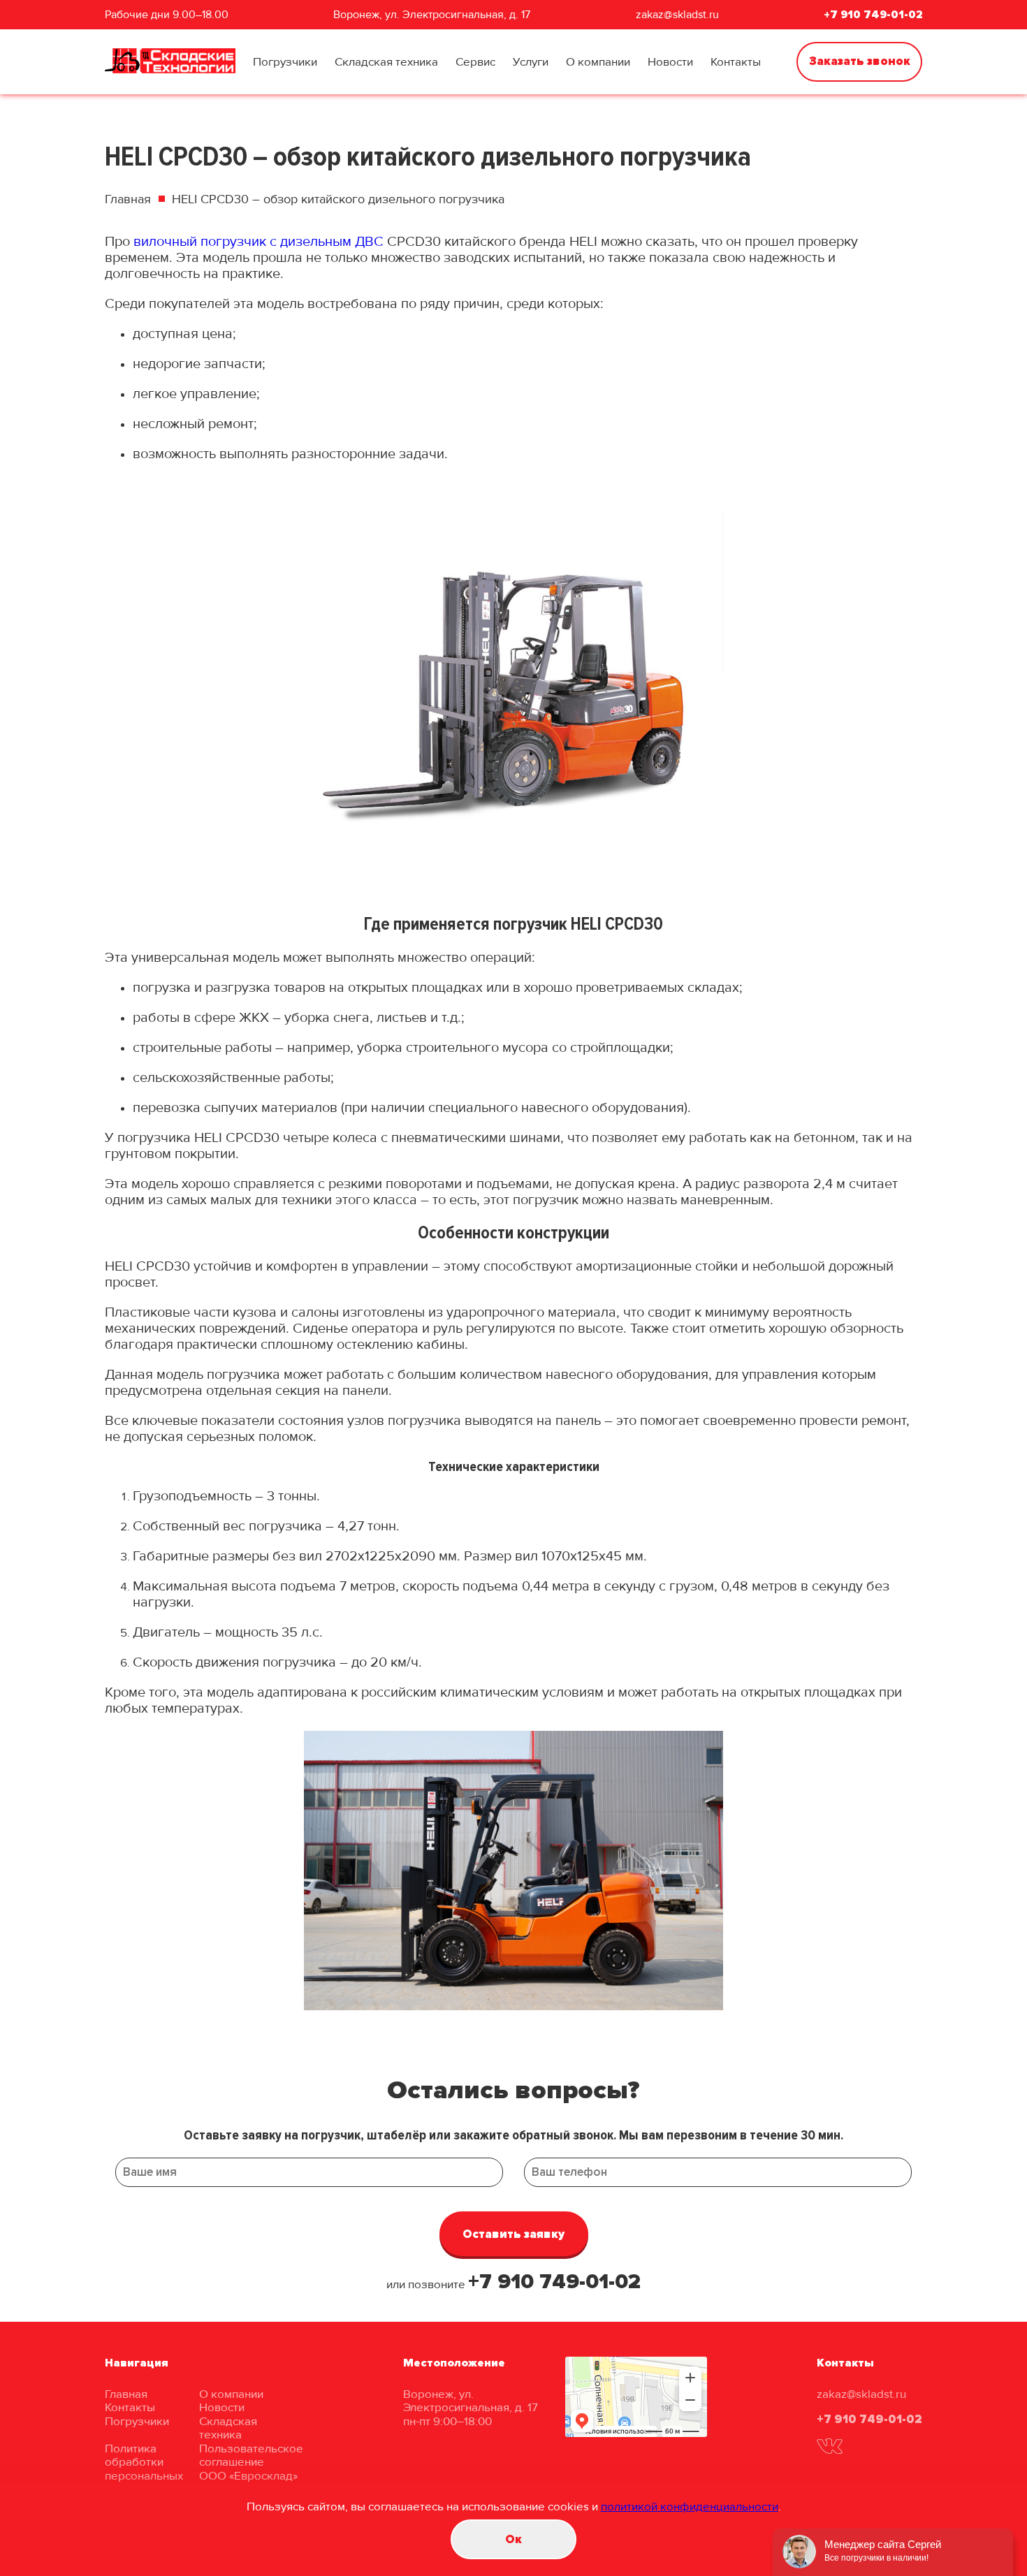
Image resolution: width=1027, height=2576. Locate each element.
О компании (598, 62)
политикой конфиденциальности (690, 2507)
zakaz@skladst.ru (677, 15)
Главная (128, 199)
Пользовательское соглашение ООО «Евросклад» (251, 2462)
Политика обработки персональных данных (144, 2469)
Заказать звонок (860, 61)
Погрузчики (285, 62)
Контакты (736, 62)
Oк (513, 2539)
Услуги (531, 62)
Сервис (475, 62)
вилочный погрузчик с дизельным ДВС (258, 242)
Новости (670, 62)
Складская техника (386, 62)
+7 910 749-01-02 (873, 15)
